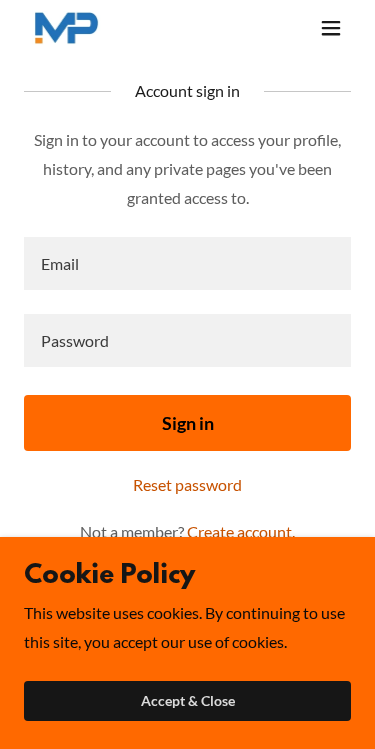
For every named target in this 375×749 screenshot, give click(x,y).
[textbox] (187, 263)
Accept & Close (188, 701)
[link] (66, 28)
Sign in (188, 423)
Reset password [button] (187, 484)
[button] (331, 28)
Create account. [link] (241, 531)
